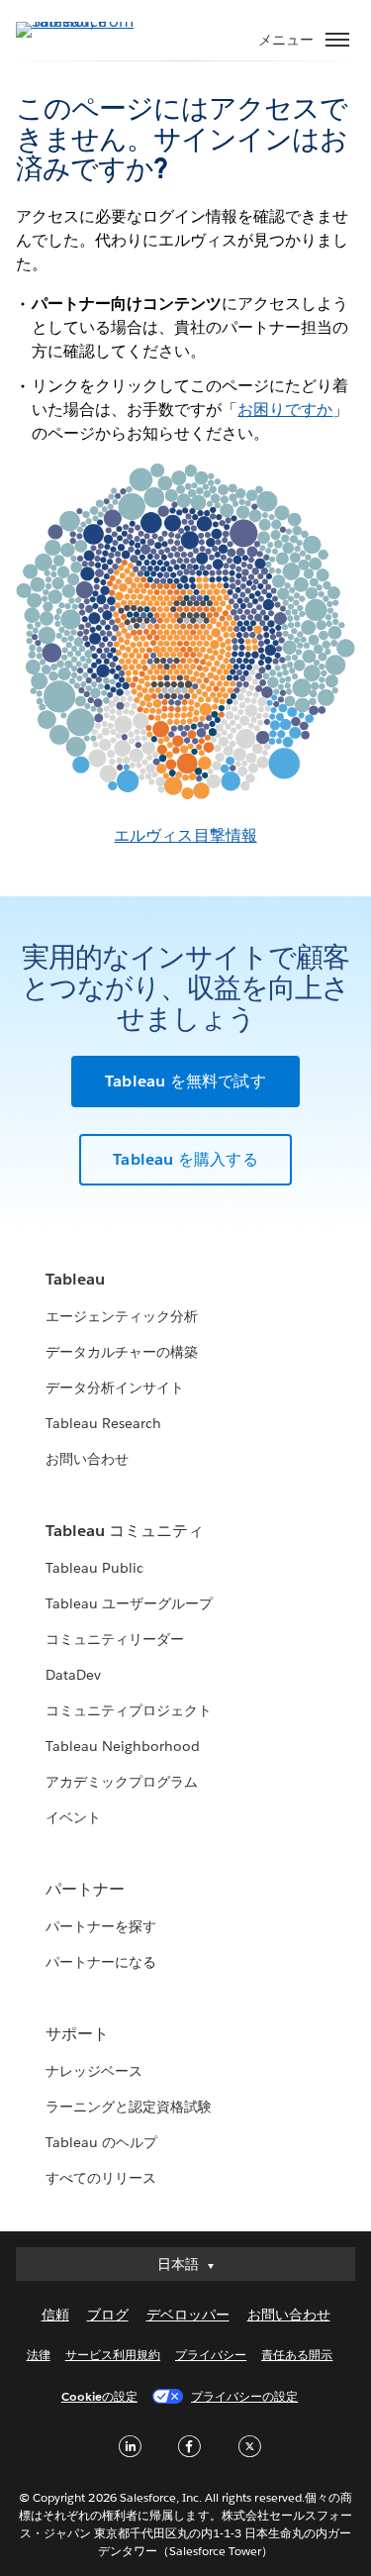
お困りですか (285, 410)
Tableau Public (94, 1568)
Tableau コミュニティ (125, 1531)
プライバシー (211, 2355)
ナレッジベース (94, 2071)
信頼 (55, 2315)
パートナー (85, 1889)
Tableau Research (103, 1423)
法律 (39, 2355)
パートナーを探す (101, 1926)
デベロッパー (188, 2315)
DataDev (73, 1675)
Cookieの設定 (99, 2396)
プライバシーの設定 (244, 2396)
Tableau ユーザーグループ (129, 1603)
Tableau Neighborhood (123, 1746)
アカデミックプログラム (122, 1782)
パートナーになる (101, 1962)
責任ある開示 (297, 2355)
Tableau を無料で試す (185, 1081)
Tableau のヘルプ (101, 2142)
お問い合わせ (87, 1459)
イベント (73, 1817)
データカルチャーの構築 (122, 1352)
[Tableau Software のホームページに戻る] (85, 21)
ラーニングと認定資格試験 (129, 2107)
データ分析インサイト (115, 1388)
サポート (77, 2034)
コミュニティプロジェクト (129, 1710)
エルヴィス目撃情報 (185, 835)
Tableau (75, 1279)
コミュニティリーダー (115, 1639)
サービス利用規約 (113, 2355)
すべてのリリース (101, 2178)
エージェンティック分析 (122, 1316)
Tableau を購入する (185, 1159)
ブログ (108, 2315)
